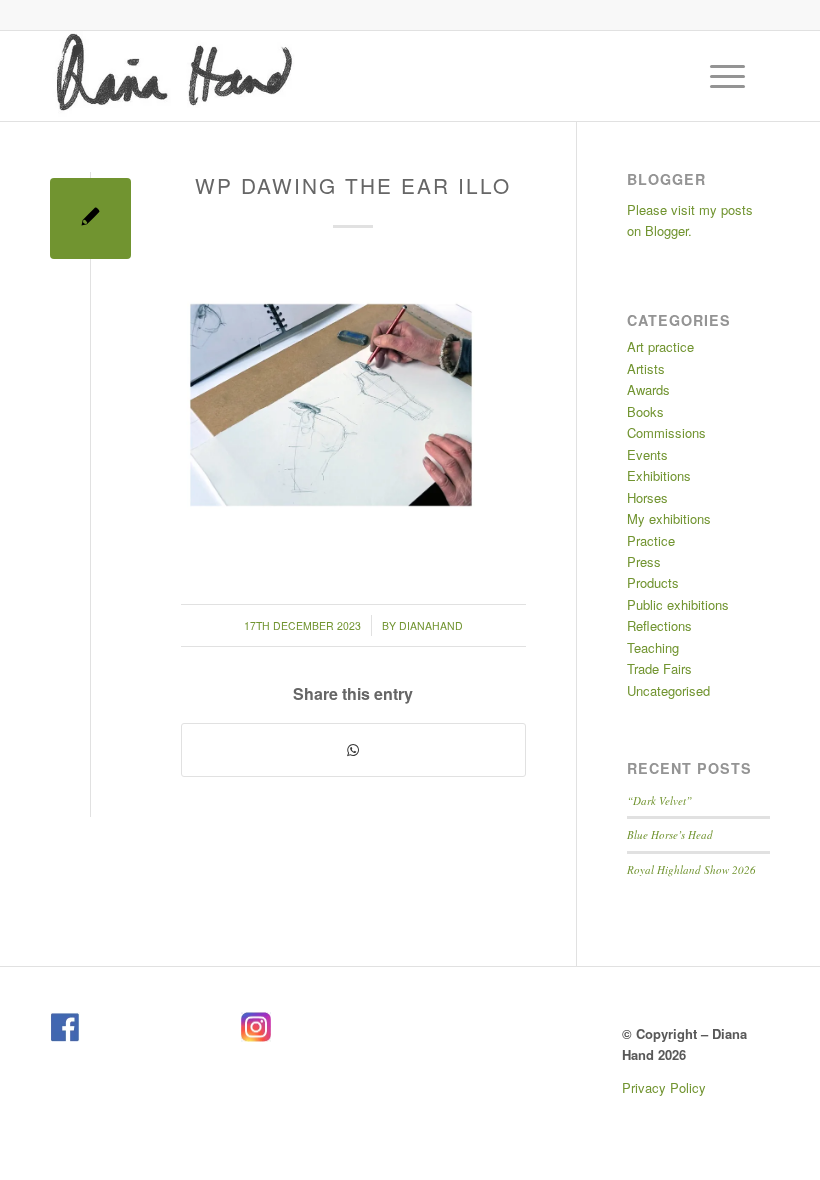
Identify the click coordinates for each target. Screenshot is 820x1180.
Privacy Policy (664, 1087)
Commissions (666, 432)
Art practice (660, 346)
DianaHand (431, 625)
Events (647, 454)
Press (644, 561)
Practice (651, 540)
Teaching (653, 647)
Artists (646, 368)
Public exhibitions (678, 604)
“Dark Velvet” (659, 800)
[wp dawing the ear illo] (90, 218)
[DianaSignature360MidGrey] (173, 76)
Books (645, 411)
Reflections (659, 625)
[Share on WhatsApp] (353, 750)
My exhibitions (669, 518)
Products (653, 582)
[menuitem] (730, 76)
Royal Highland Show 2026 (691, 869)
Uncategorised (668, 690)
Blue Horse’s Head (670, 834)
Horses (647, 497)
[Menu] (717, 76)
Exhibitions (659, 475)
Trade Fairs (659, 668)
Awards (648, 389)
